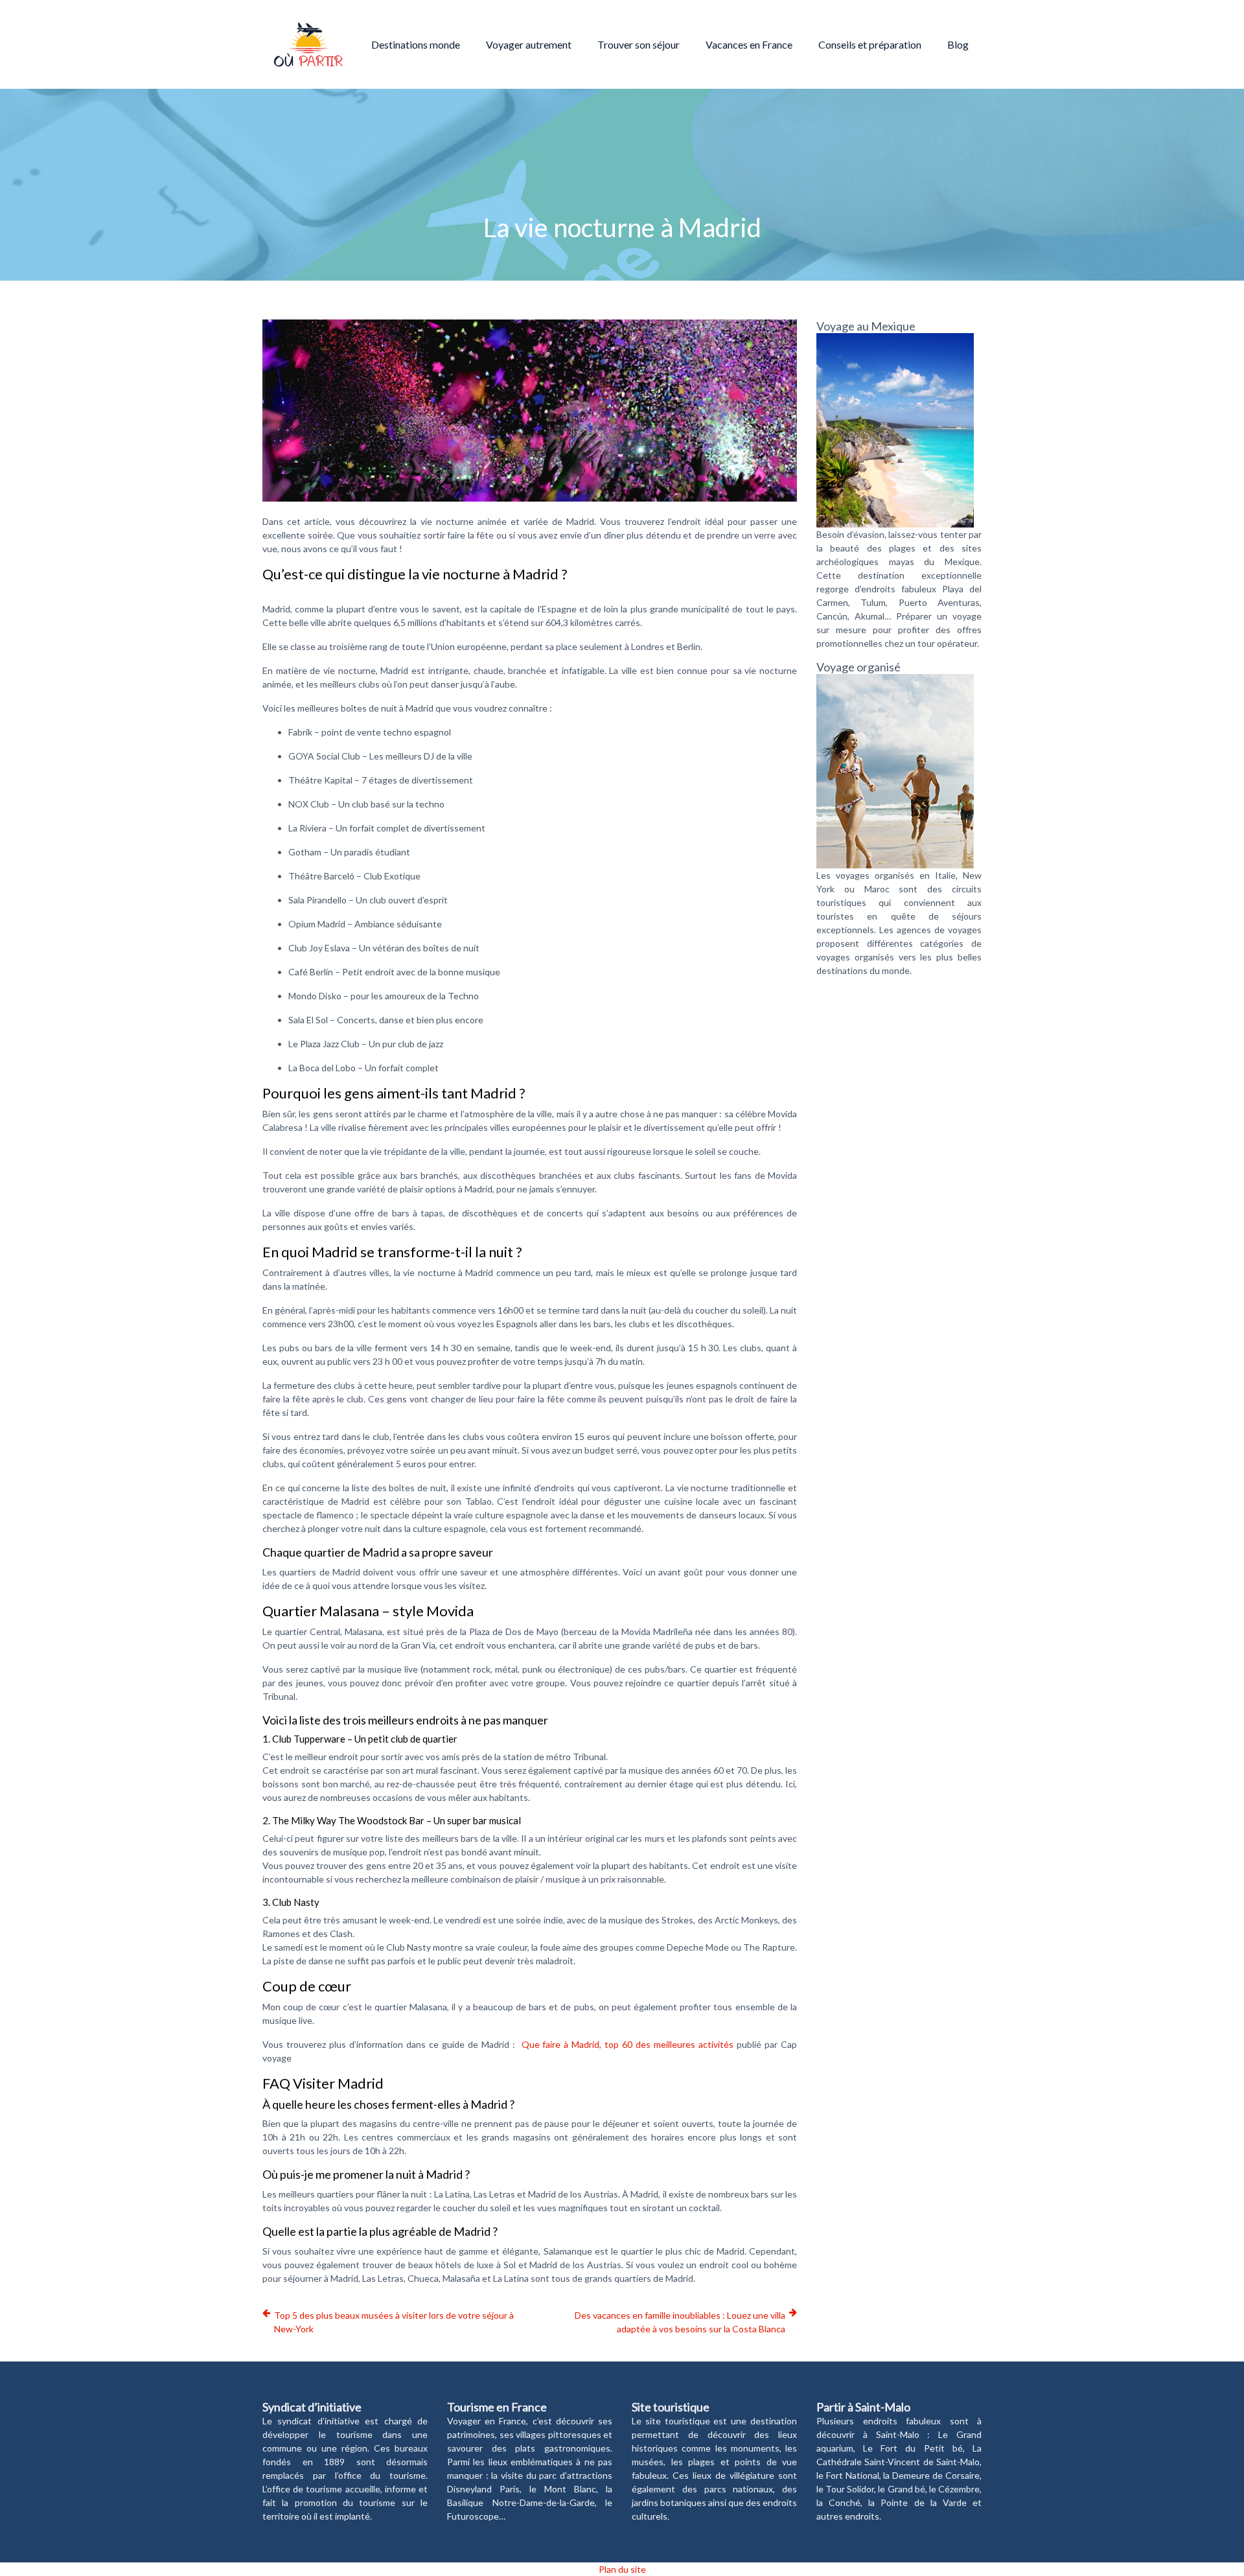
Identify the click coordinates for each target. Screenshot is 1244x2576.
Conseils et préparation (870, 44)
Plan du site (622, 2569)
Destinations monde (416, 44)
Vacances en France (749, 44)
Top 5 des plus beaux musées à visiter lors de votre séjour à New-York (394, 2322)
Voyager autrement (529, 44)
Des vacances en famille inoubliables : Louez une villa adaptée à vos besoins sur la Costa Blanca (680, 2322)
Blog (958, 44)
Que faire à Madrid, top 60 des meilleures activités (628, 2044)
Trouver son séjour (639, 44)
